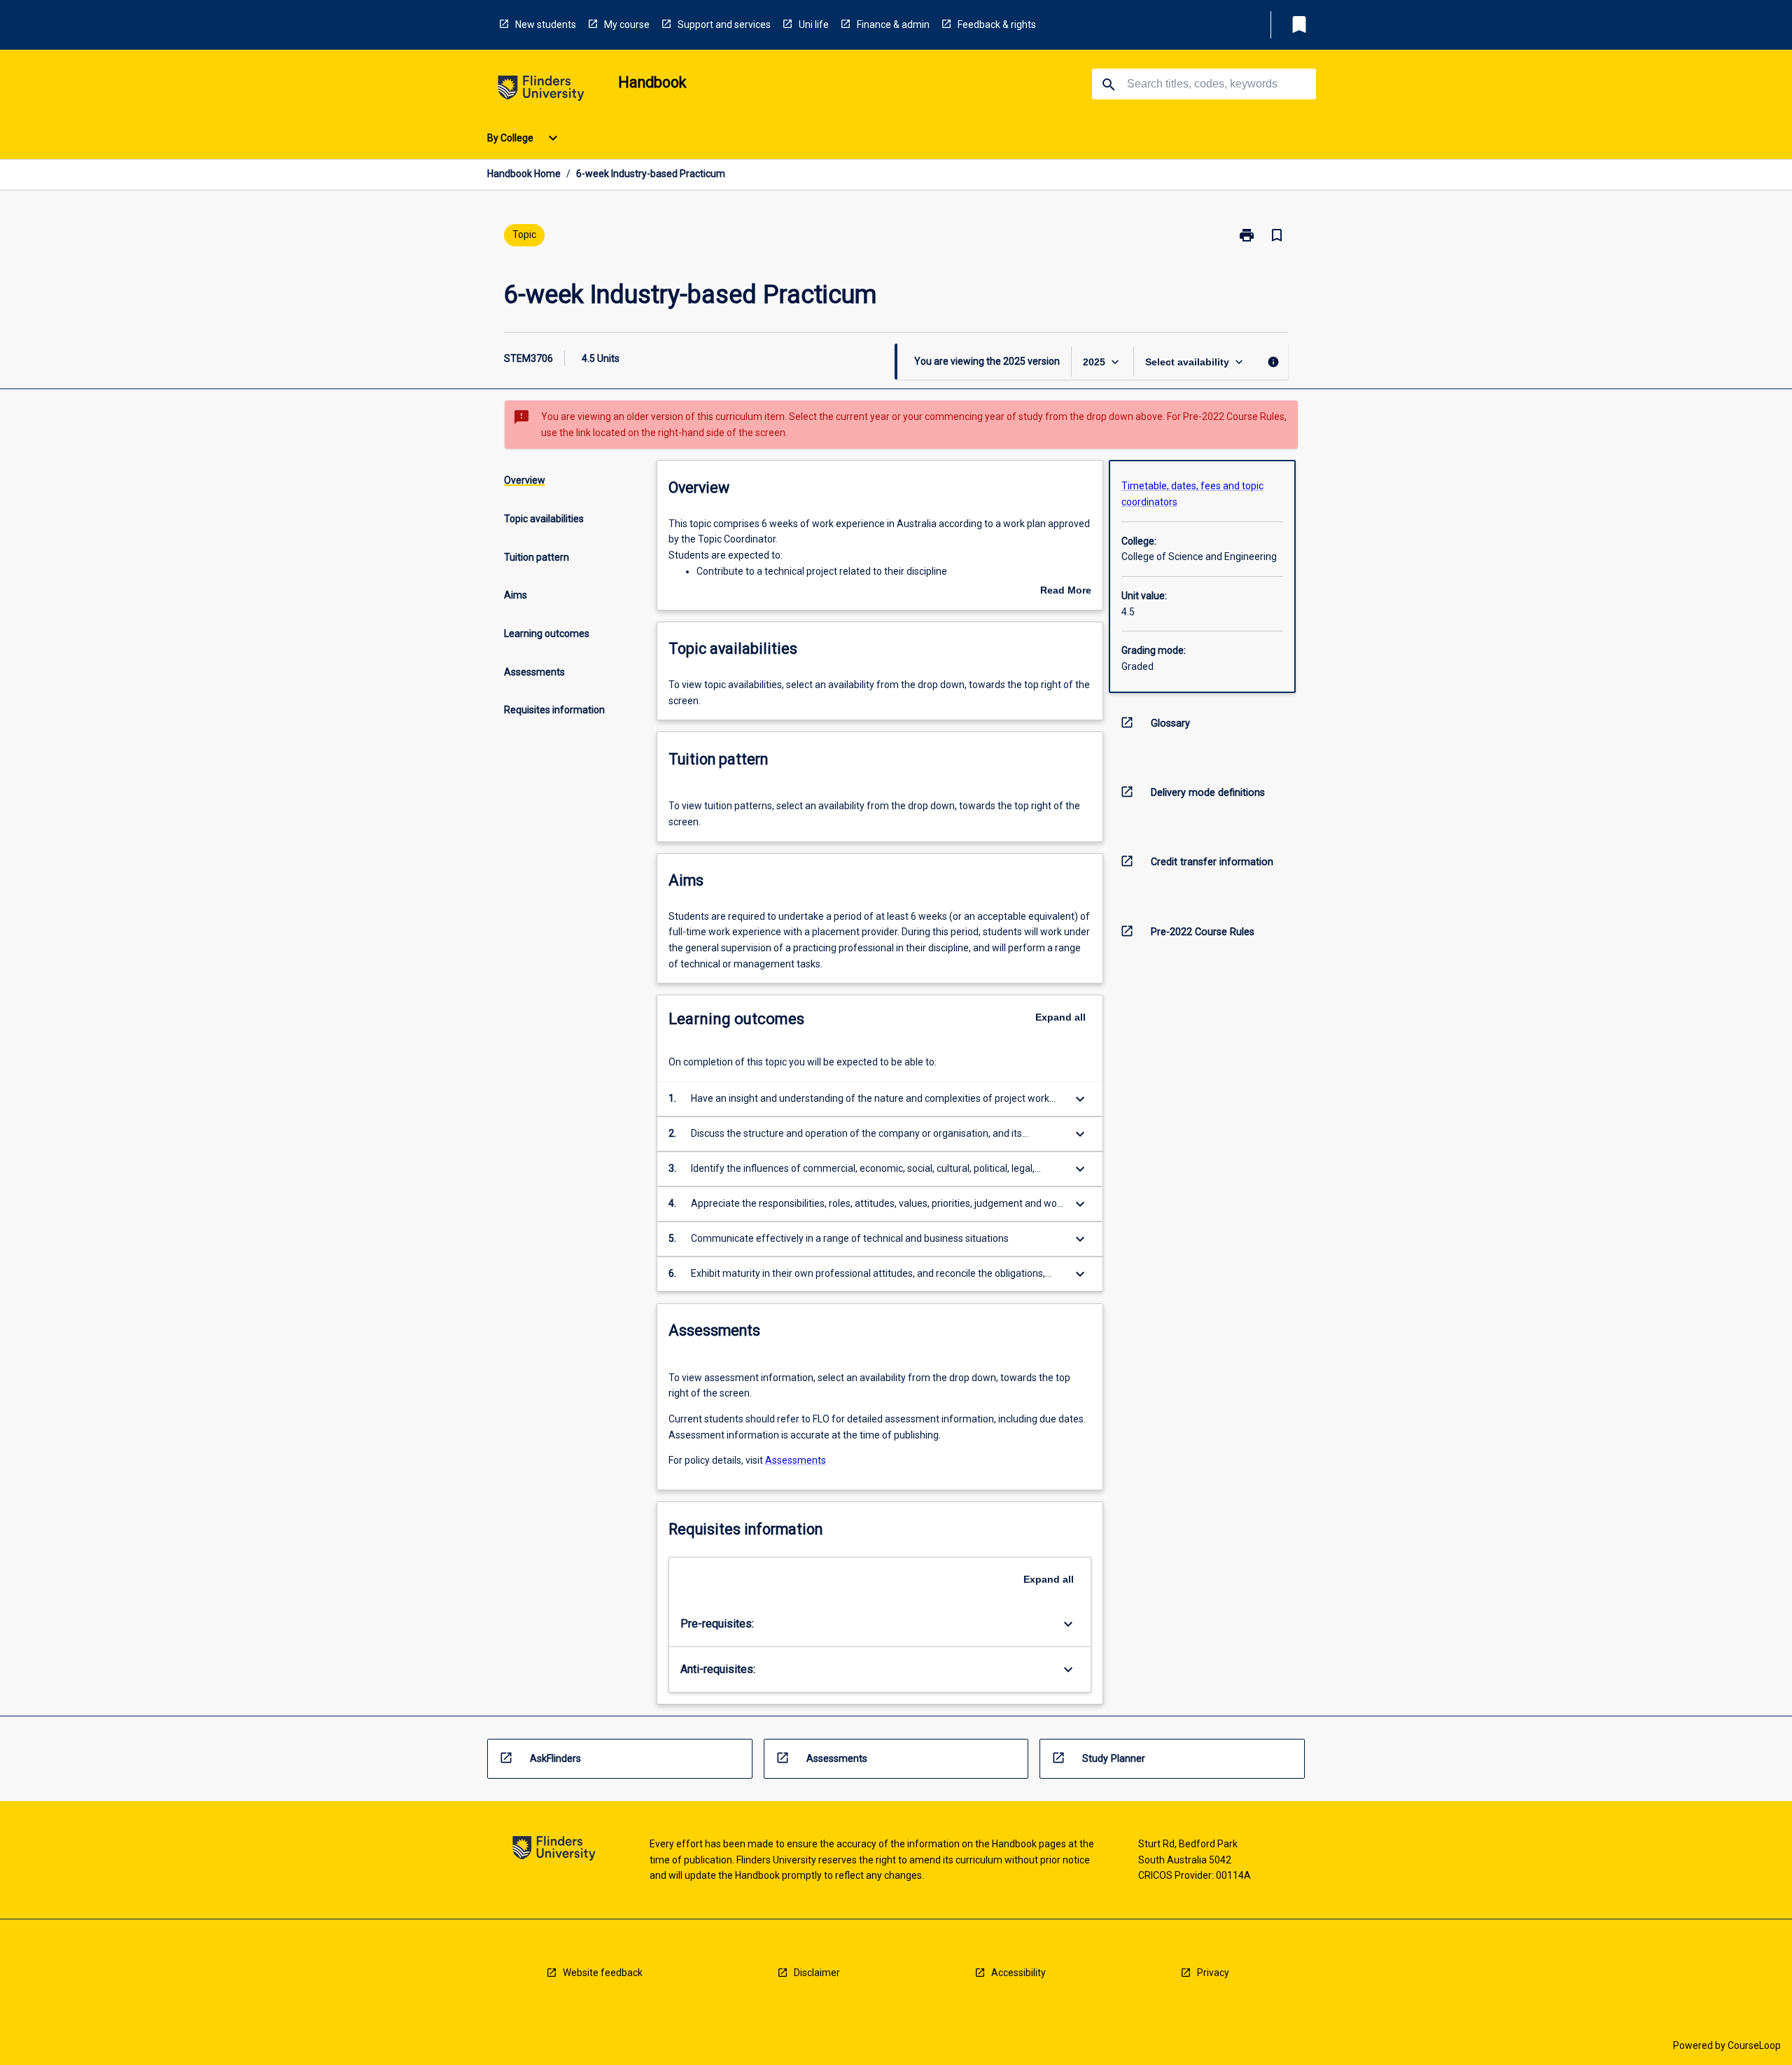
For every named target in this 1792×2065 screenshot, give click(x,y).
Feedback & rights (997, 24)
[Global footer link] (554, 1850)
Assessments (796, 1460)
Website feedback (603, 1973)
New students (546, 24)
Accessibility (1018, 1973)
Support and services (724, 24)
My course (627, 24)
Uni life (814, 24)
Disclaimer (817, 1973)
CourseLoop (1754, 2045)
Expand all (1060, 1017)
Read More (1066, 591)
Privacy (1213, 1973)
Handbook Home (524, 174)
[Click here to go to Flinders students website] (541, 91)
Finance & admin (893, 24)
